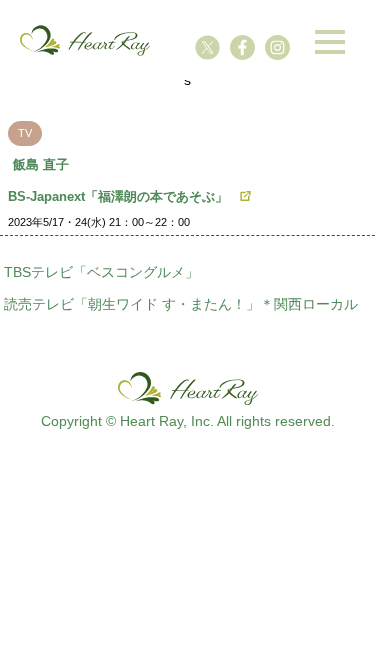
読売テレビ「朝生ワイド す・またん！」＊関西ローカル (181, 304)
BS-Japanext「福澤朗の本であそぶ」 (118, 196)
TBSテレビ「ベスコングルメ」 (101, 272)
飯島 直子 (41, 164)
